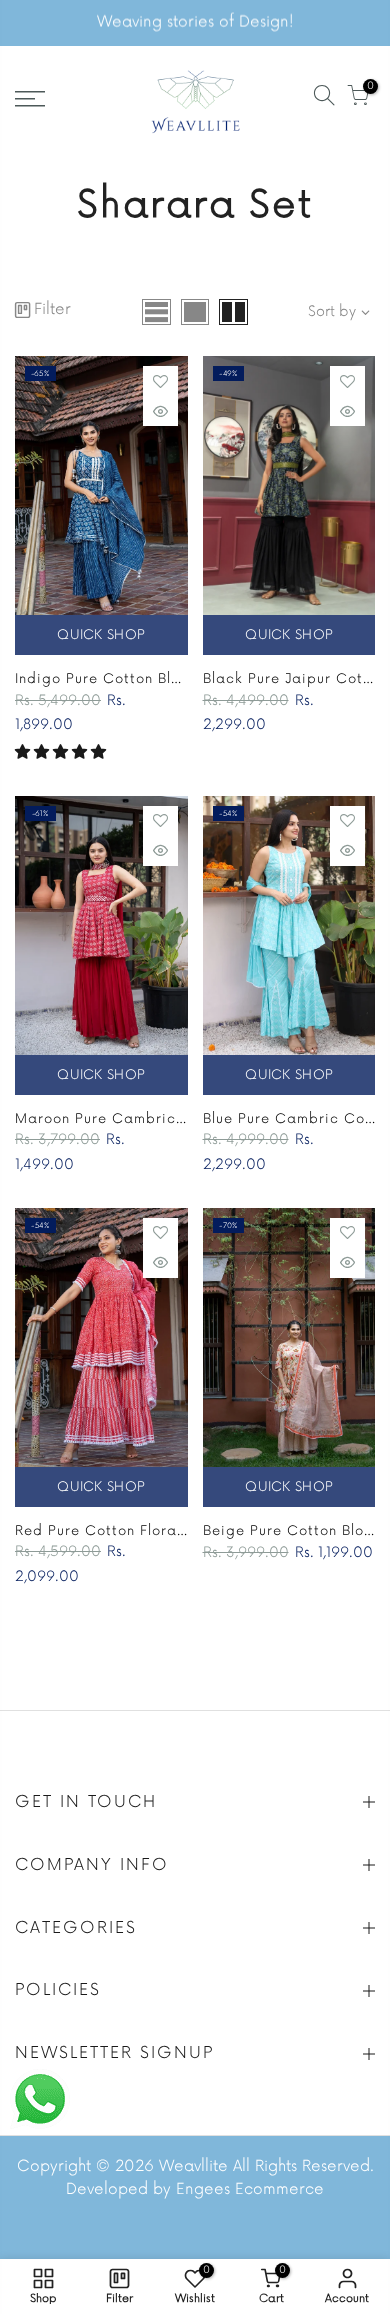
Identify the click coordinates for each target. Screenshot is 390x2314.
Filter (52, 309)
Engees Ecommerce (250, 2189)
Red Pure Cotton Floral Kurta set (133, 1531)
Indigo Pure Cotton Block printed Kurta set (170, 679)
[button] (60, 752)
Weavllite (193, 2166)
